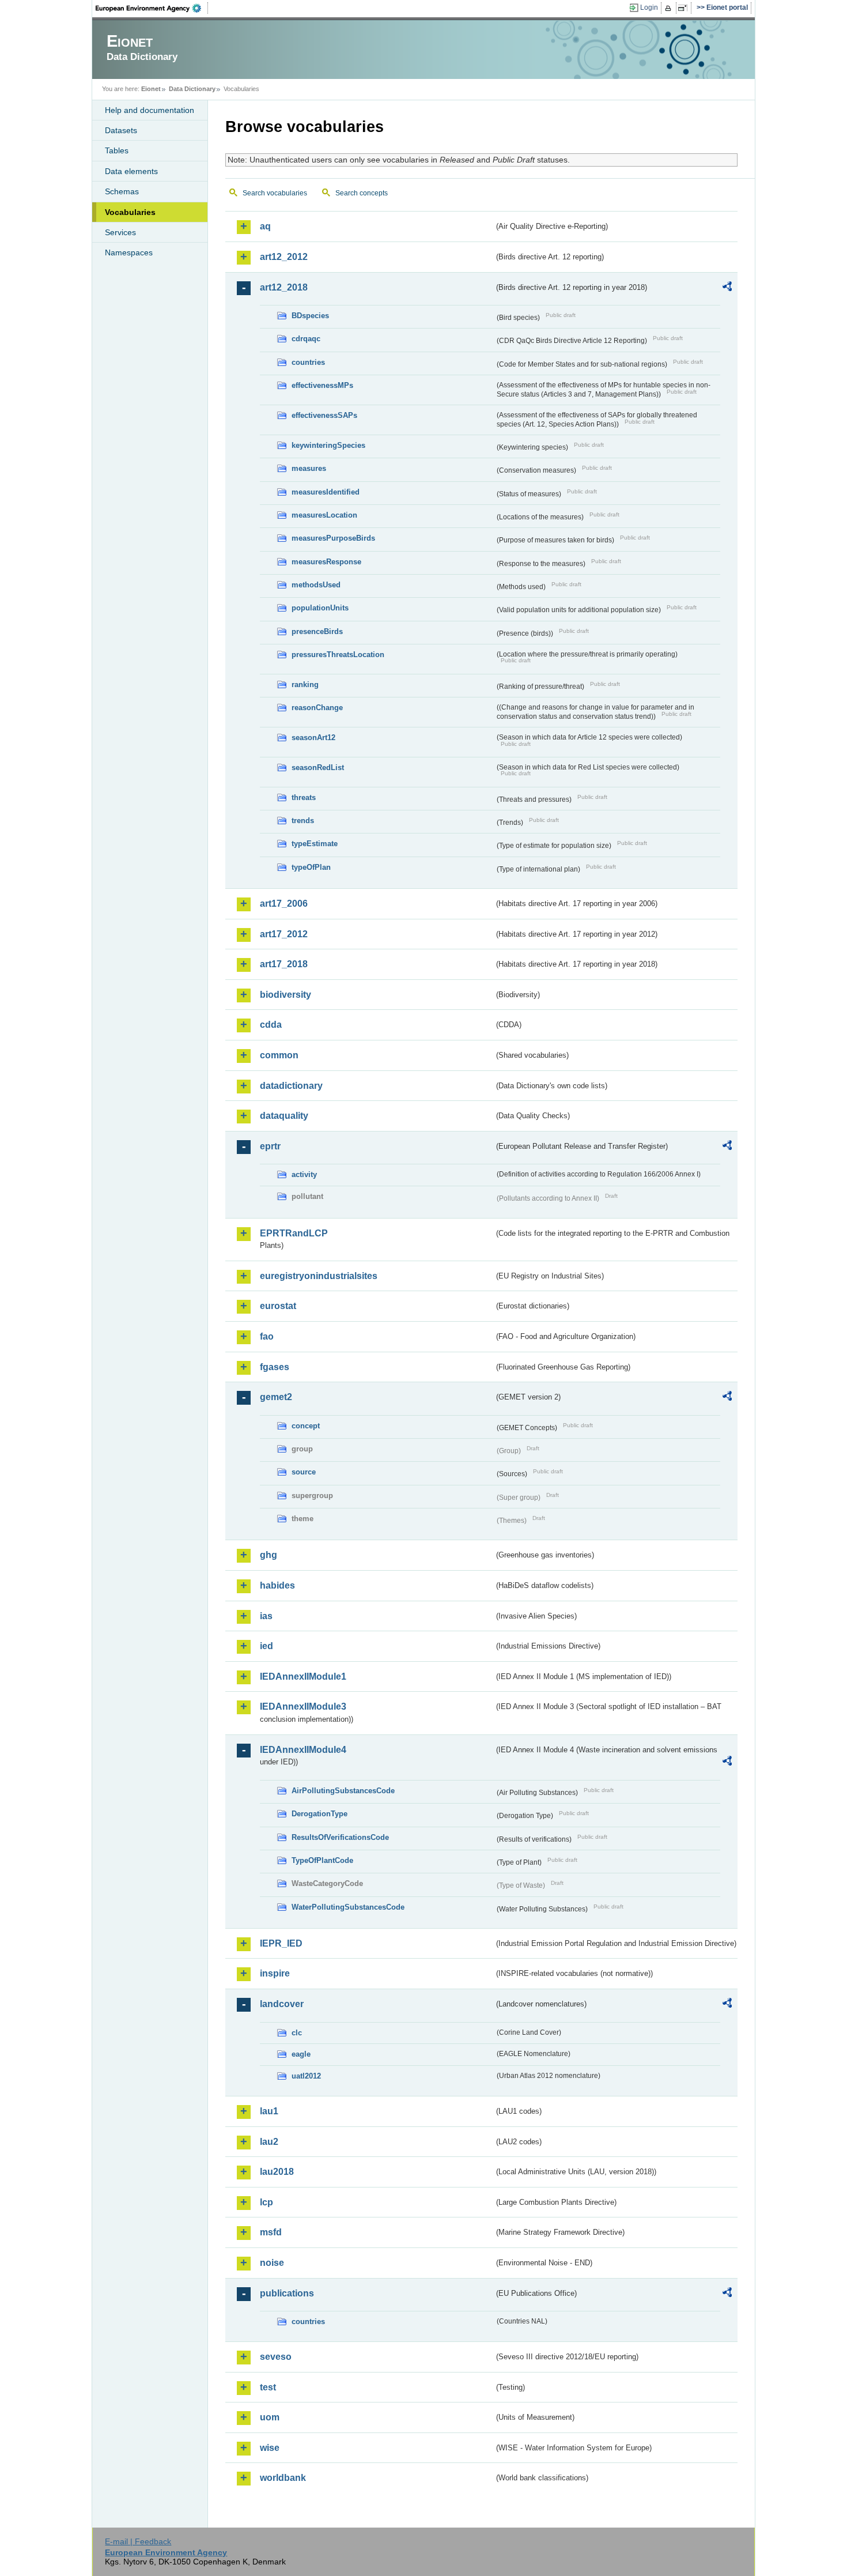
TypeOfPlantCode (322, 1860)
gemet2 (276, 1397)
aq (265, 226)
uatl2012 (306, 2076)
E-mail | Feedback (138, 2541)
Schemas (122, 191)
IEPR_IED (281, 1943)
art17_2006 (284, 904)
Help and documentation (150, 110)
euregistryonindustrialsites (319, 1276)
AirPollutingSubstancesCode (343, 1791)
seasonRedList (318, 767)
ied (266, 1646)
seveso (276, 2357)
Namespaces (129, 252)
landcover (282, 2004)
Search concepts (362, 193)
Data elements (131, 171)
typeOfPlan (311, 867)
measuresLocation (324, 515)
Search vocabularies (275, 193)
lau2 (269, 2142)
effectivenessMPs (322, 385)
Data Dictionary (192, 89)
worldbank (283, 2478)
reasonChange (317, 708)
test (268, 2387)
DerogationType (319, 1814)
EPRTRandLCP (294, 1233)
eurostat (278, 1306)
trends (303, 821)
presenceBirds (317, 631)
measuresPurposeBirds (333, 538)
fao (267, 1336)
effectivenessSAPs (324, 415)
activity (304, 1174)
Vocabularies (130, 212)
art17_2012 (284, 934)
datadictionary (291, 1086)
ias (266, 1616)
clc (297, 2033)
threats (304, 797)
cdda (271, 1025)
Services (120, 232)
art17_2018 (284, 964)
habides (277, 1585)
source (304, 1472)
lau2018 (277, 2172)
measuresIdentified (326, 492)
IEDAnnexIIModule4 (303, 1750)
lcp (266, 2202)
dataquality (284, 1116)
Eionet (151, 89)
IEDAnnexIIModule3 (303, 1706)
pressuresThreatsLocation (338, 655)
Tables (117, 150)
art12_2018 (284, 287)
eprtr (270, 1146)
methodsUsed (316, 585)
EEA (152, 8)
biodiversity (286, 995)
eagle (301, 2054)
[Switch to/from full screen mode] (685, 8)
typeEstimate (315, 844)
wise (270, 2448)
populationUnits (320, 608)
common (279, 1055)
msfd (271, 2232)
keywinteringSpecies (328, 445)
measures (309, 468)
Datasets (121, 130)
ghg (269, 1555)
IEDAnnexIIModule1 (303, 1677)
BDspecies (310, 316)
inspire (275, 1973)
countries (308, 362)
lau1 (269, 2111)
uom (270, 2417)
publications (287, 2293)
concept (306, 1426)
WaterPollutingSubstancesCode (348, 1907)
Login (649, 7)
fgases (275, 1367)
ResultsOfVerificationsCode (340, 1837)
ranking (305, 684)
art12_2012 (284, 257)
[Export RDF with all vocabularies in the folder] (727, 288)
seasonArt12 (313, 738)
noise (272, 2263)
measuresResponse (326, 562)
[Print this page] (670, 8)
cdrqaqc (306, 339)
